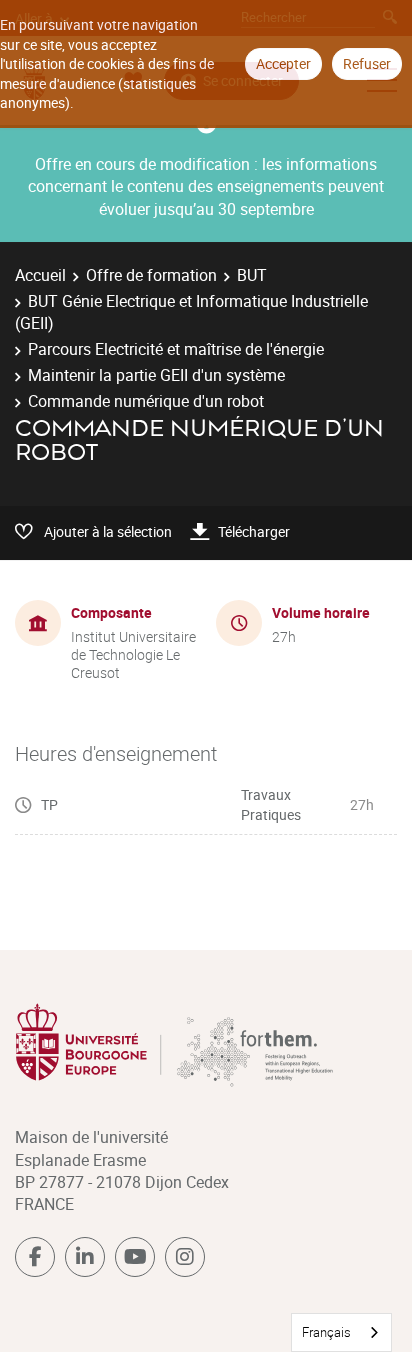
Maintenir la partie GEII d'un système (156, 375)
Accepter (283, 63)
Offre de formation (151, 275)
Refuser (367, 63)
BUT (252, 275)
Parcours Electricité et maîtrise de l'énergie (176, 349)
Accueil (40, 275)
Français (326, 1332)
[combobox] (341, 1332)
